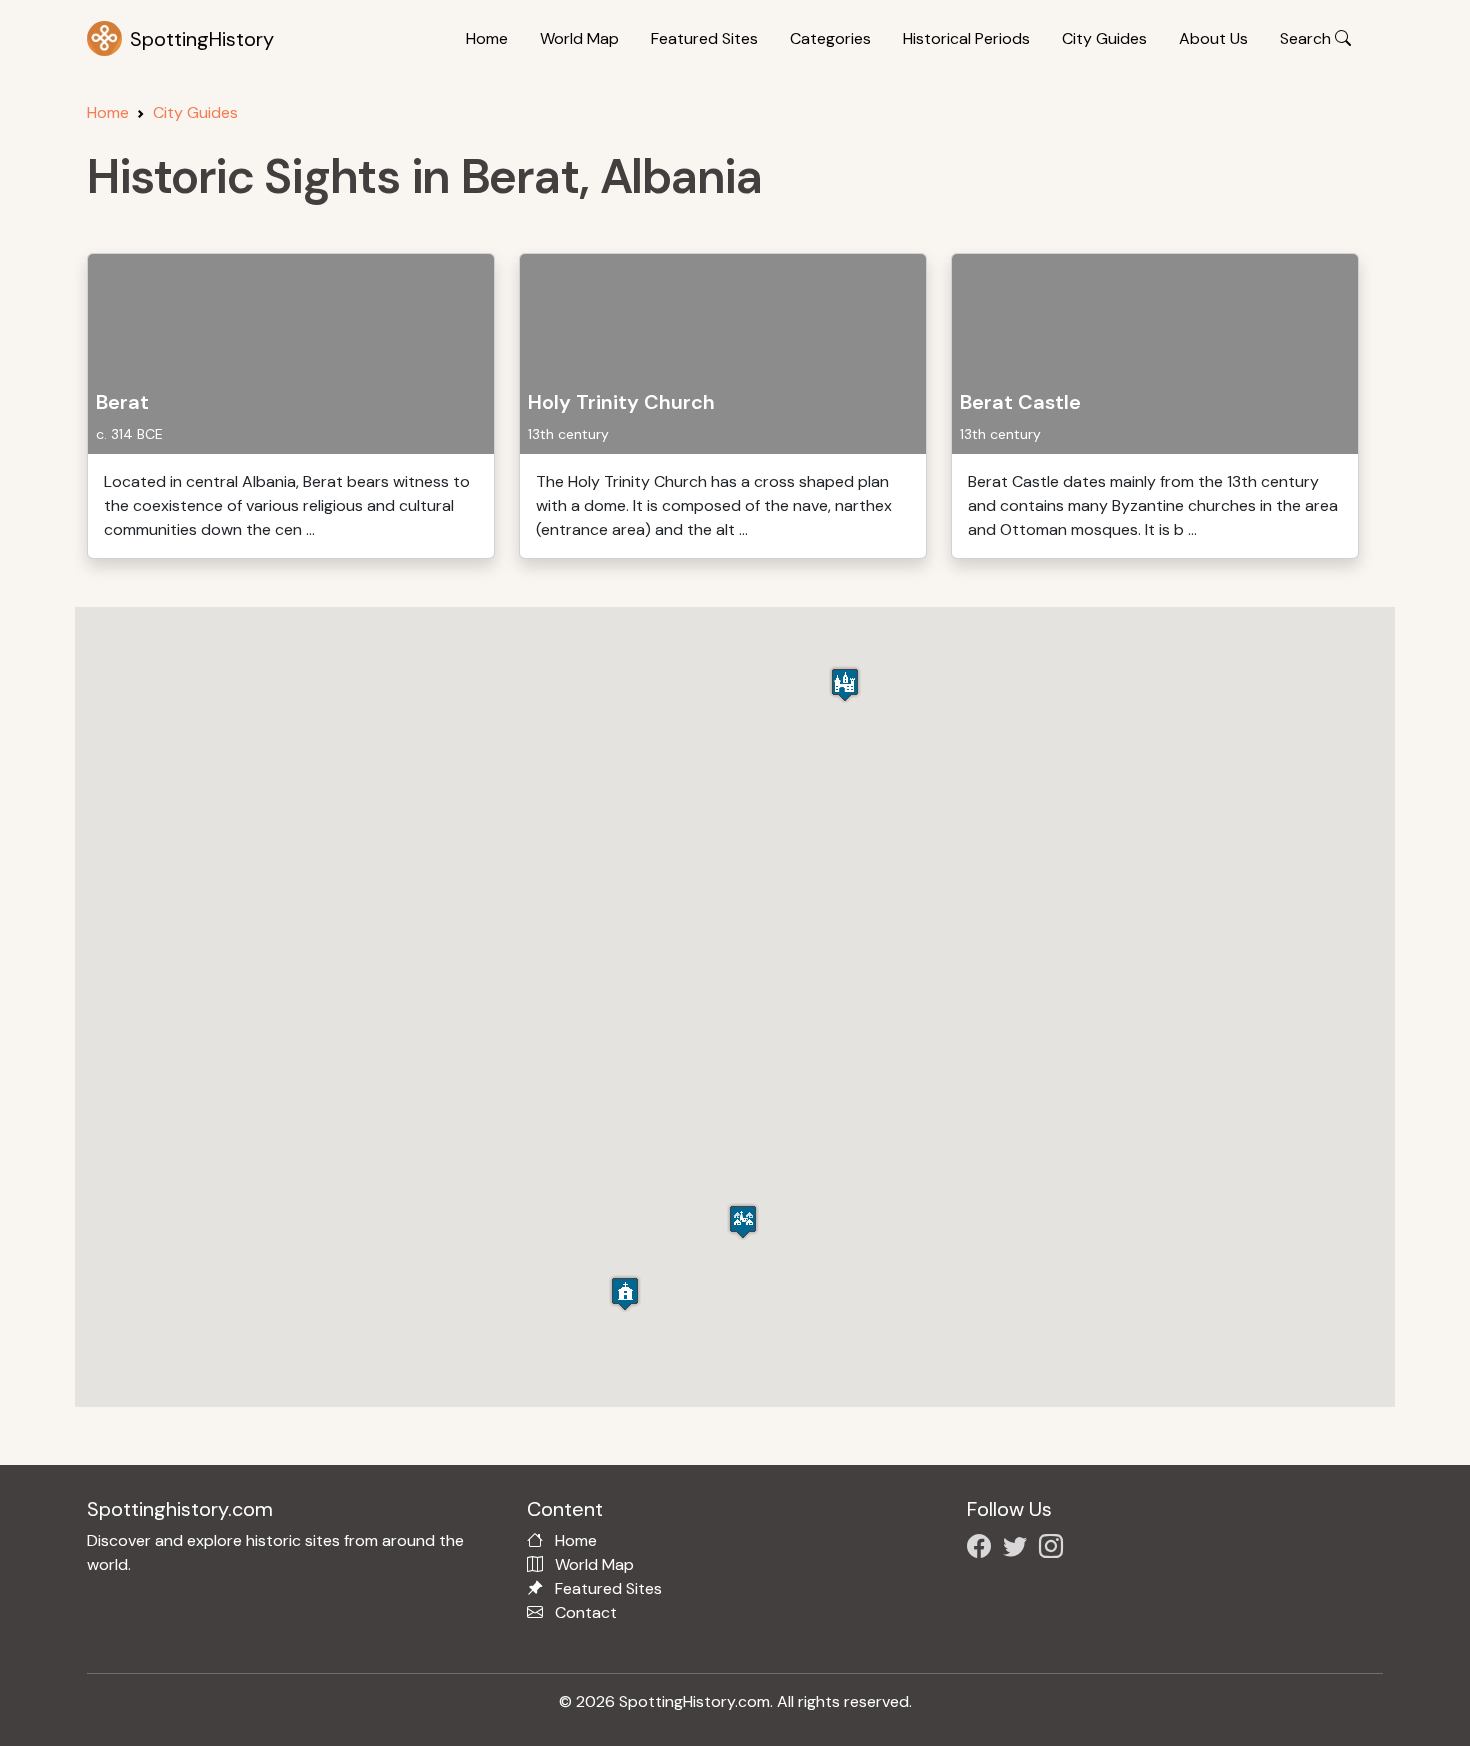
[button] (743, 1221)
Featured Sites (704, 38)
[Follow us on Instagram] (1055, 1549)
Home (487, 38)
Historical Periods (966, 38)
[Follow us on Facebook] (983, 1549)
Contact (586, 1612)
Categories (830, 38)
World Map (579, 38)
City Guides (1104, 38)
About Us (1213, 38)
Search (1307, 38)
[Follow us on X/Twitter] (1019, 1549)
